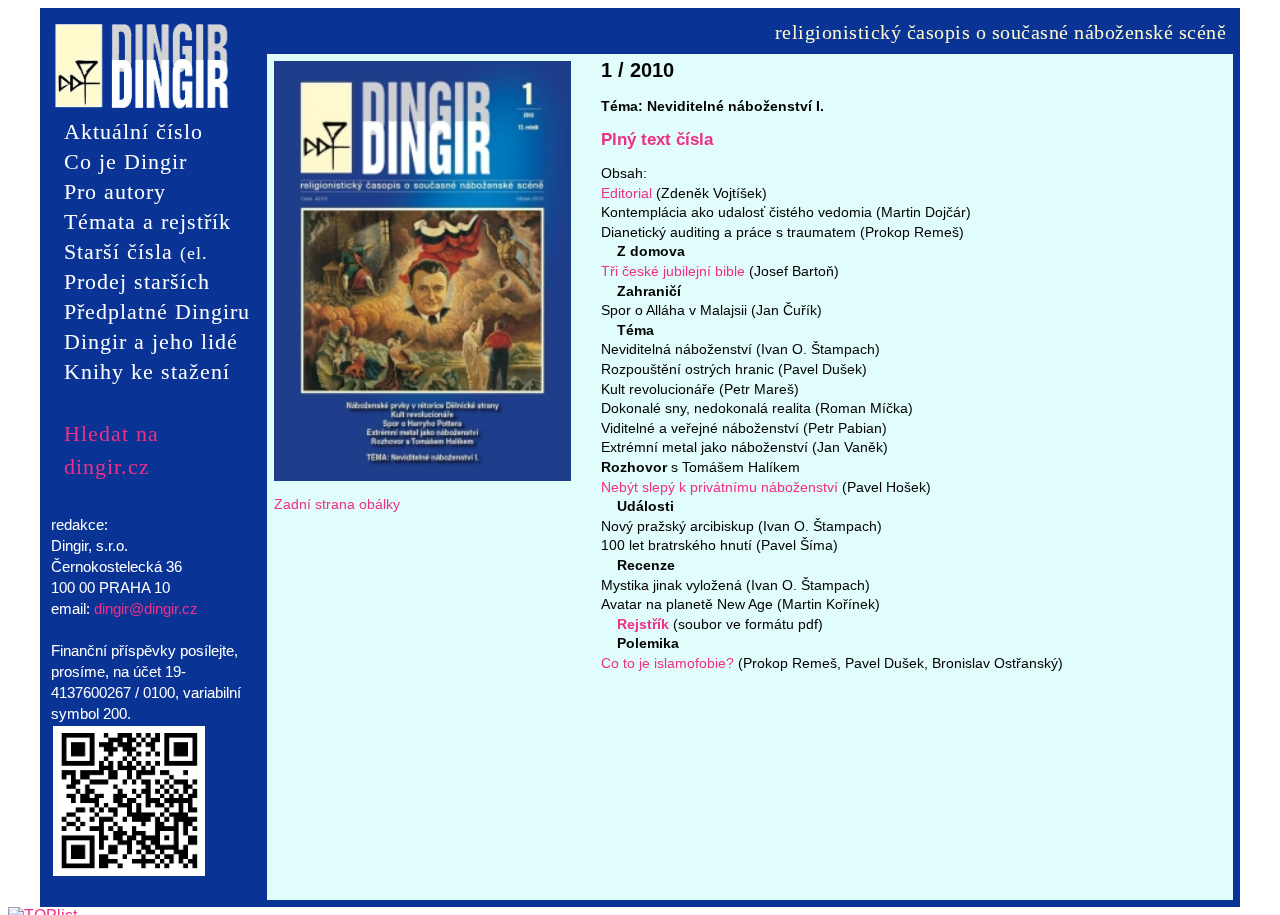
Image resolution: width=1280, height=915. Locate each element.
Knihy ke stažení (147, 371)
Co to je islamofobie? (667, 663)
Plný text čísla (657, 139)
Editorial (626, 193)
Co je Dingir (125, 161)
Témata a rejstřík (147, 221)
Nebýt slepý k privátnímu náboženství (719, 487)
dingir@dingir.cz (146, 608)
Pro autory (115, 191)
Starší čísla (136, 253)
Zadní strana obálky (337, 504)
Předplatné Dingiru (157, 311)
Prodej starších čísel (137, 283)
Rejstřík (643, 624)
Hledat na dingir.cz (111, 434)
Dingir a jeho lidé (151, 341)
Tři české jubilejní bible (673, 271)
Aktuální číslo (133, 131)
